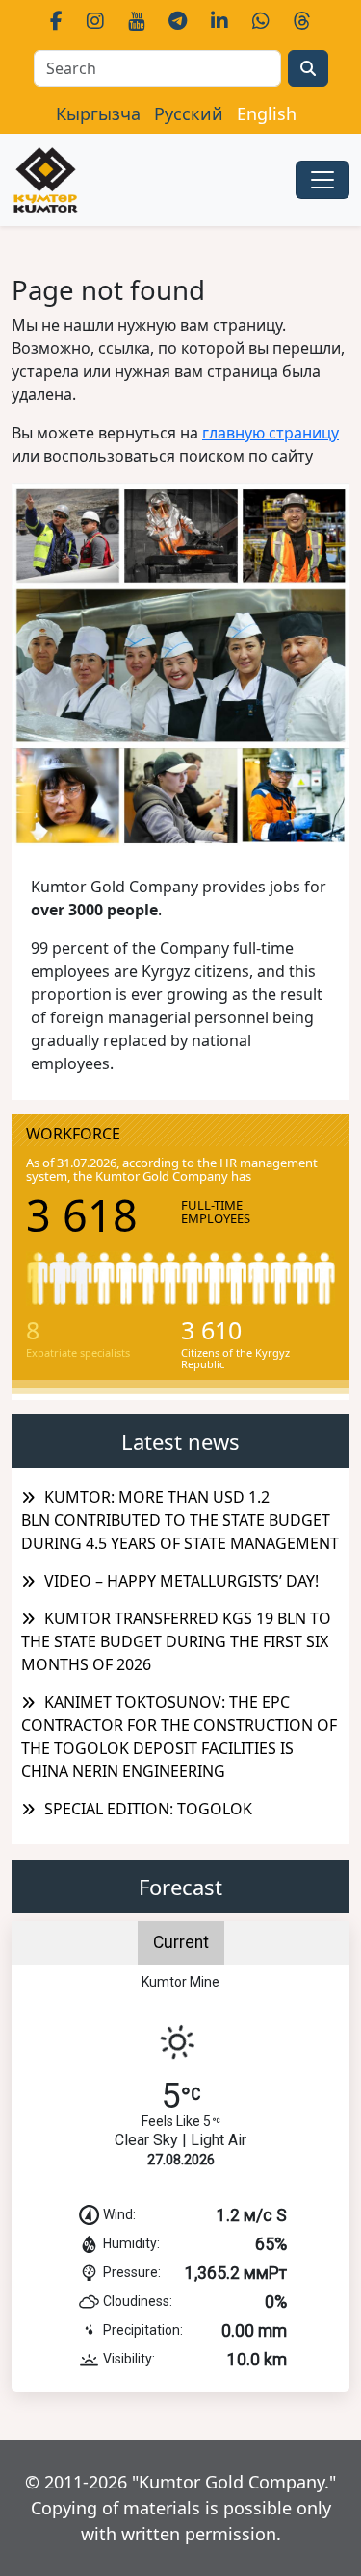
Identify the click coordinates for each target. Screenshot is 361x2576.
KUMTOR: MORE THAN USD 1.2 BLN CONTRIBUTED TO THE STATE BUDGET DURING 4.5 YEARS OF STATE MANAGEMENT (180, 1520)
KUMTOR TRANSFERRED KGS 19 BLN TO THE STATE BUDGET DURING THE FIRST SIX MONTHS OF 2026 (176, 1641)
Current (181, 1942)
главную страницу (271, 433)
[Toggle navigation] (322, 180)
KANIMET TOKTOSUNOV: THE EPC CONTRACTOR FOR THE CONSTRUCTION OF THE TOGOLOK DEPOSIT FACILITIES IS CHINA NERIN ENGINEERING (179, 1737)
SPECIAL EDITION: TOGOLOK (148, 1809)
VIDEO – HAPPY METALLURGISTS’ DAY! (181, 1581)
